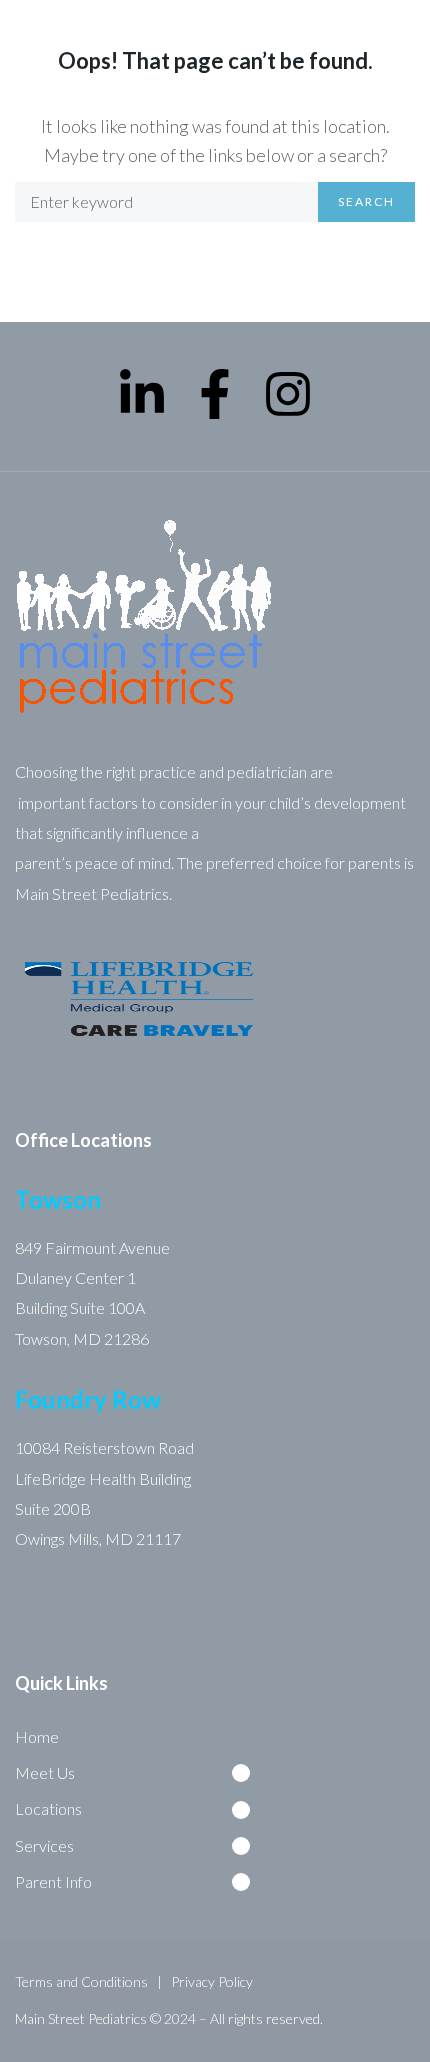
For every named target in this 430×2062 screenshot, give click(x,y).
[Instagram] (288, 394)
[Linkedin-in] (142, 394)
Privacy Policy (212, 1981)
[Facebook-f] (215, 394)
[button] (140, 1773)
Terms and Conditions (81, 1981)
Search (366, 201)
